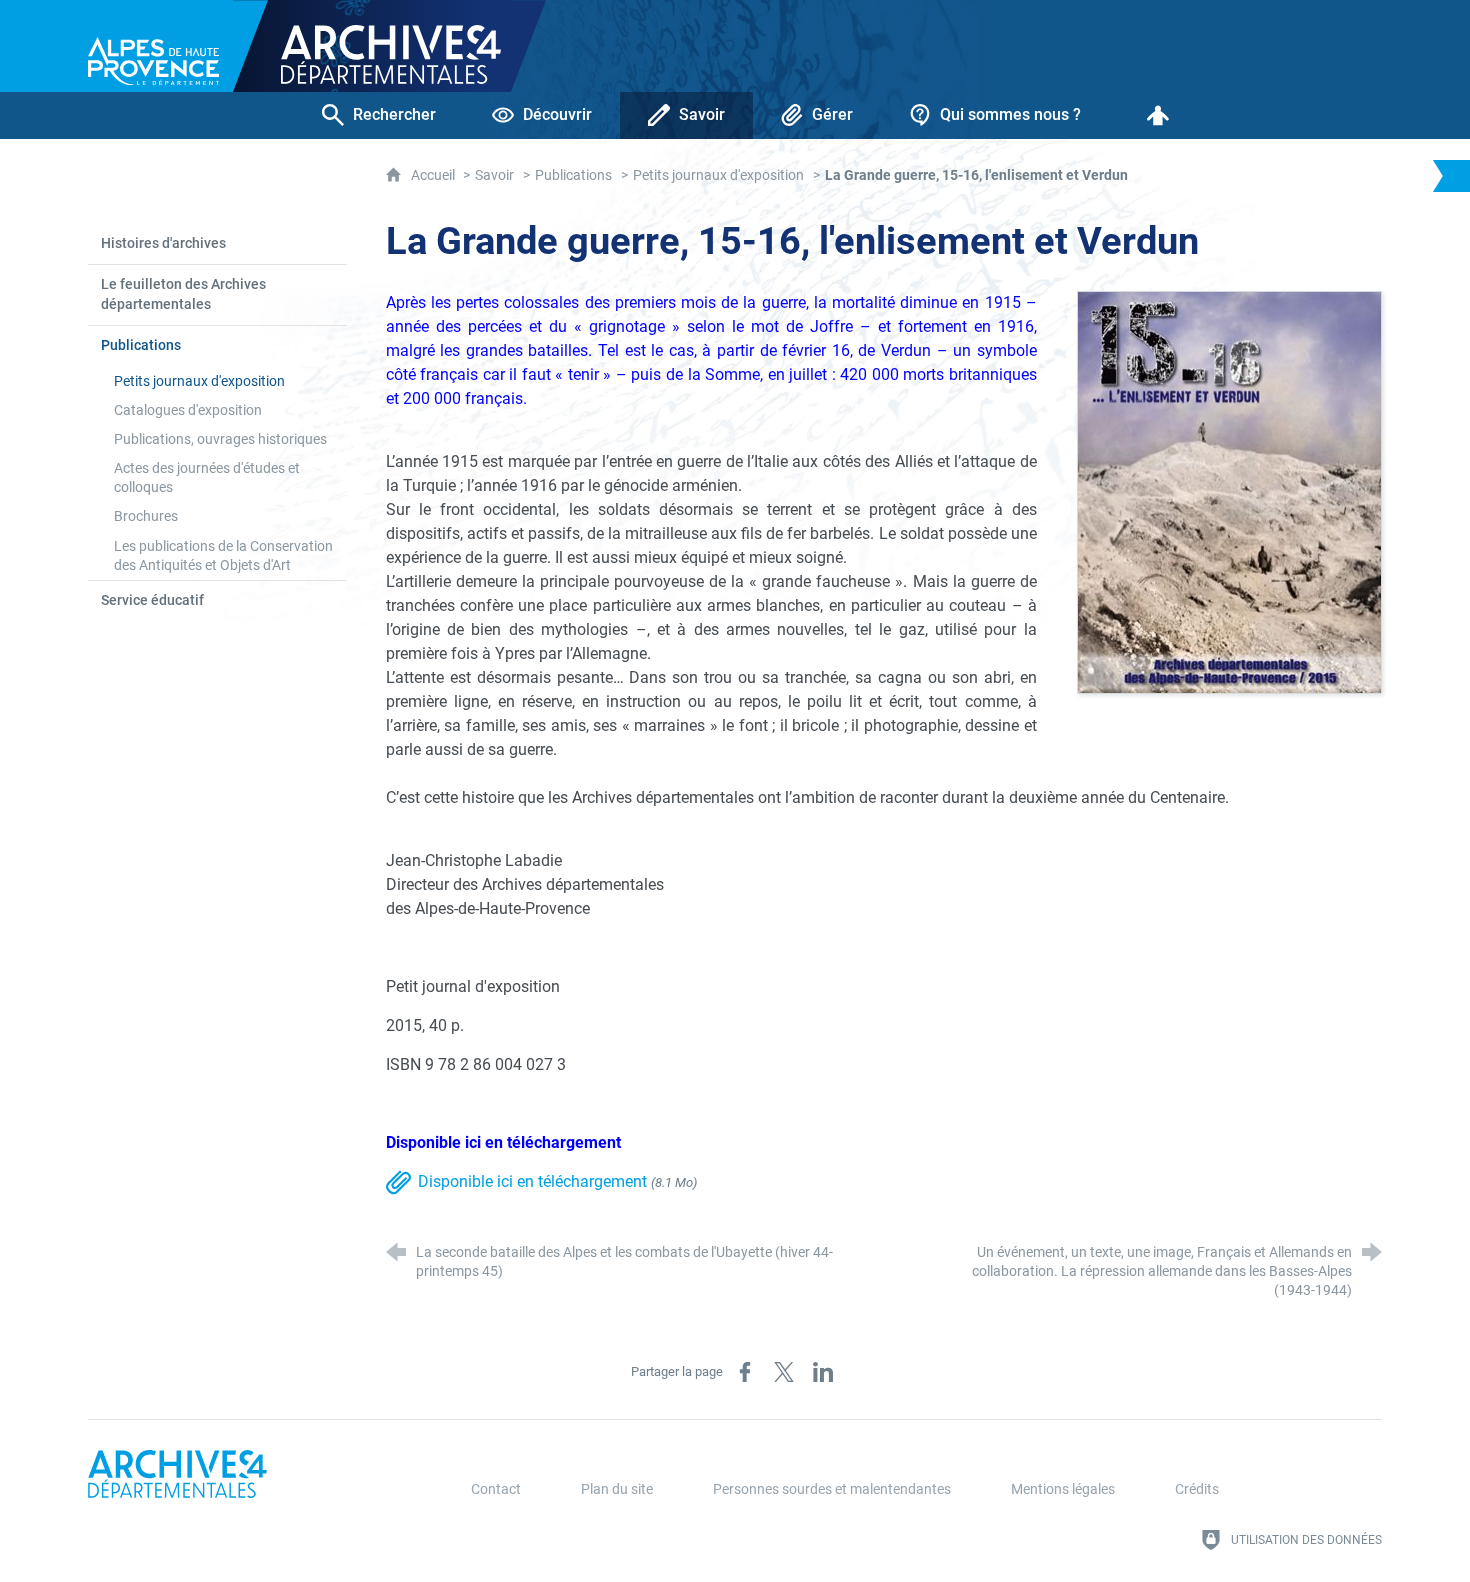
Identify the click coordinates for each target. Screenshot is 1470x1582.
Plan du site (617, 1489)
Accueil (434, 175)
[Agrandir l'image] (1229, 491)
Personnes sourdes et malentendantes (832, 1489)
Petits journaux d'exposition (718, 175)
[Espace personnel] (1158, 115)
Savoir (494, 175)
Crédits (1197, 1489)
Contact (496, 1489)
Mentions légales (1063, 1489)
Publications (573, 175)
